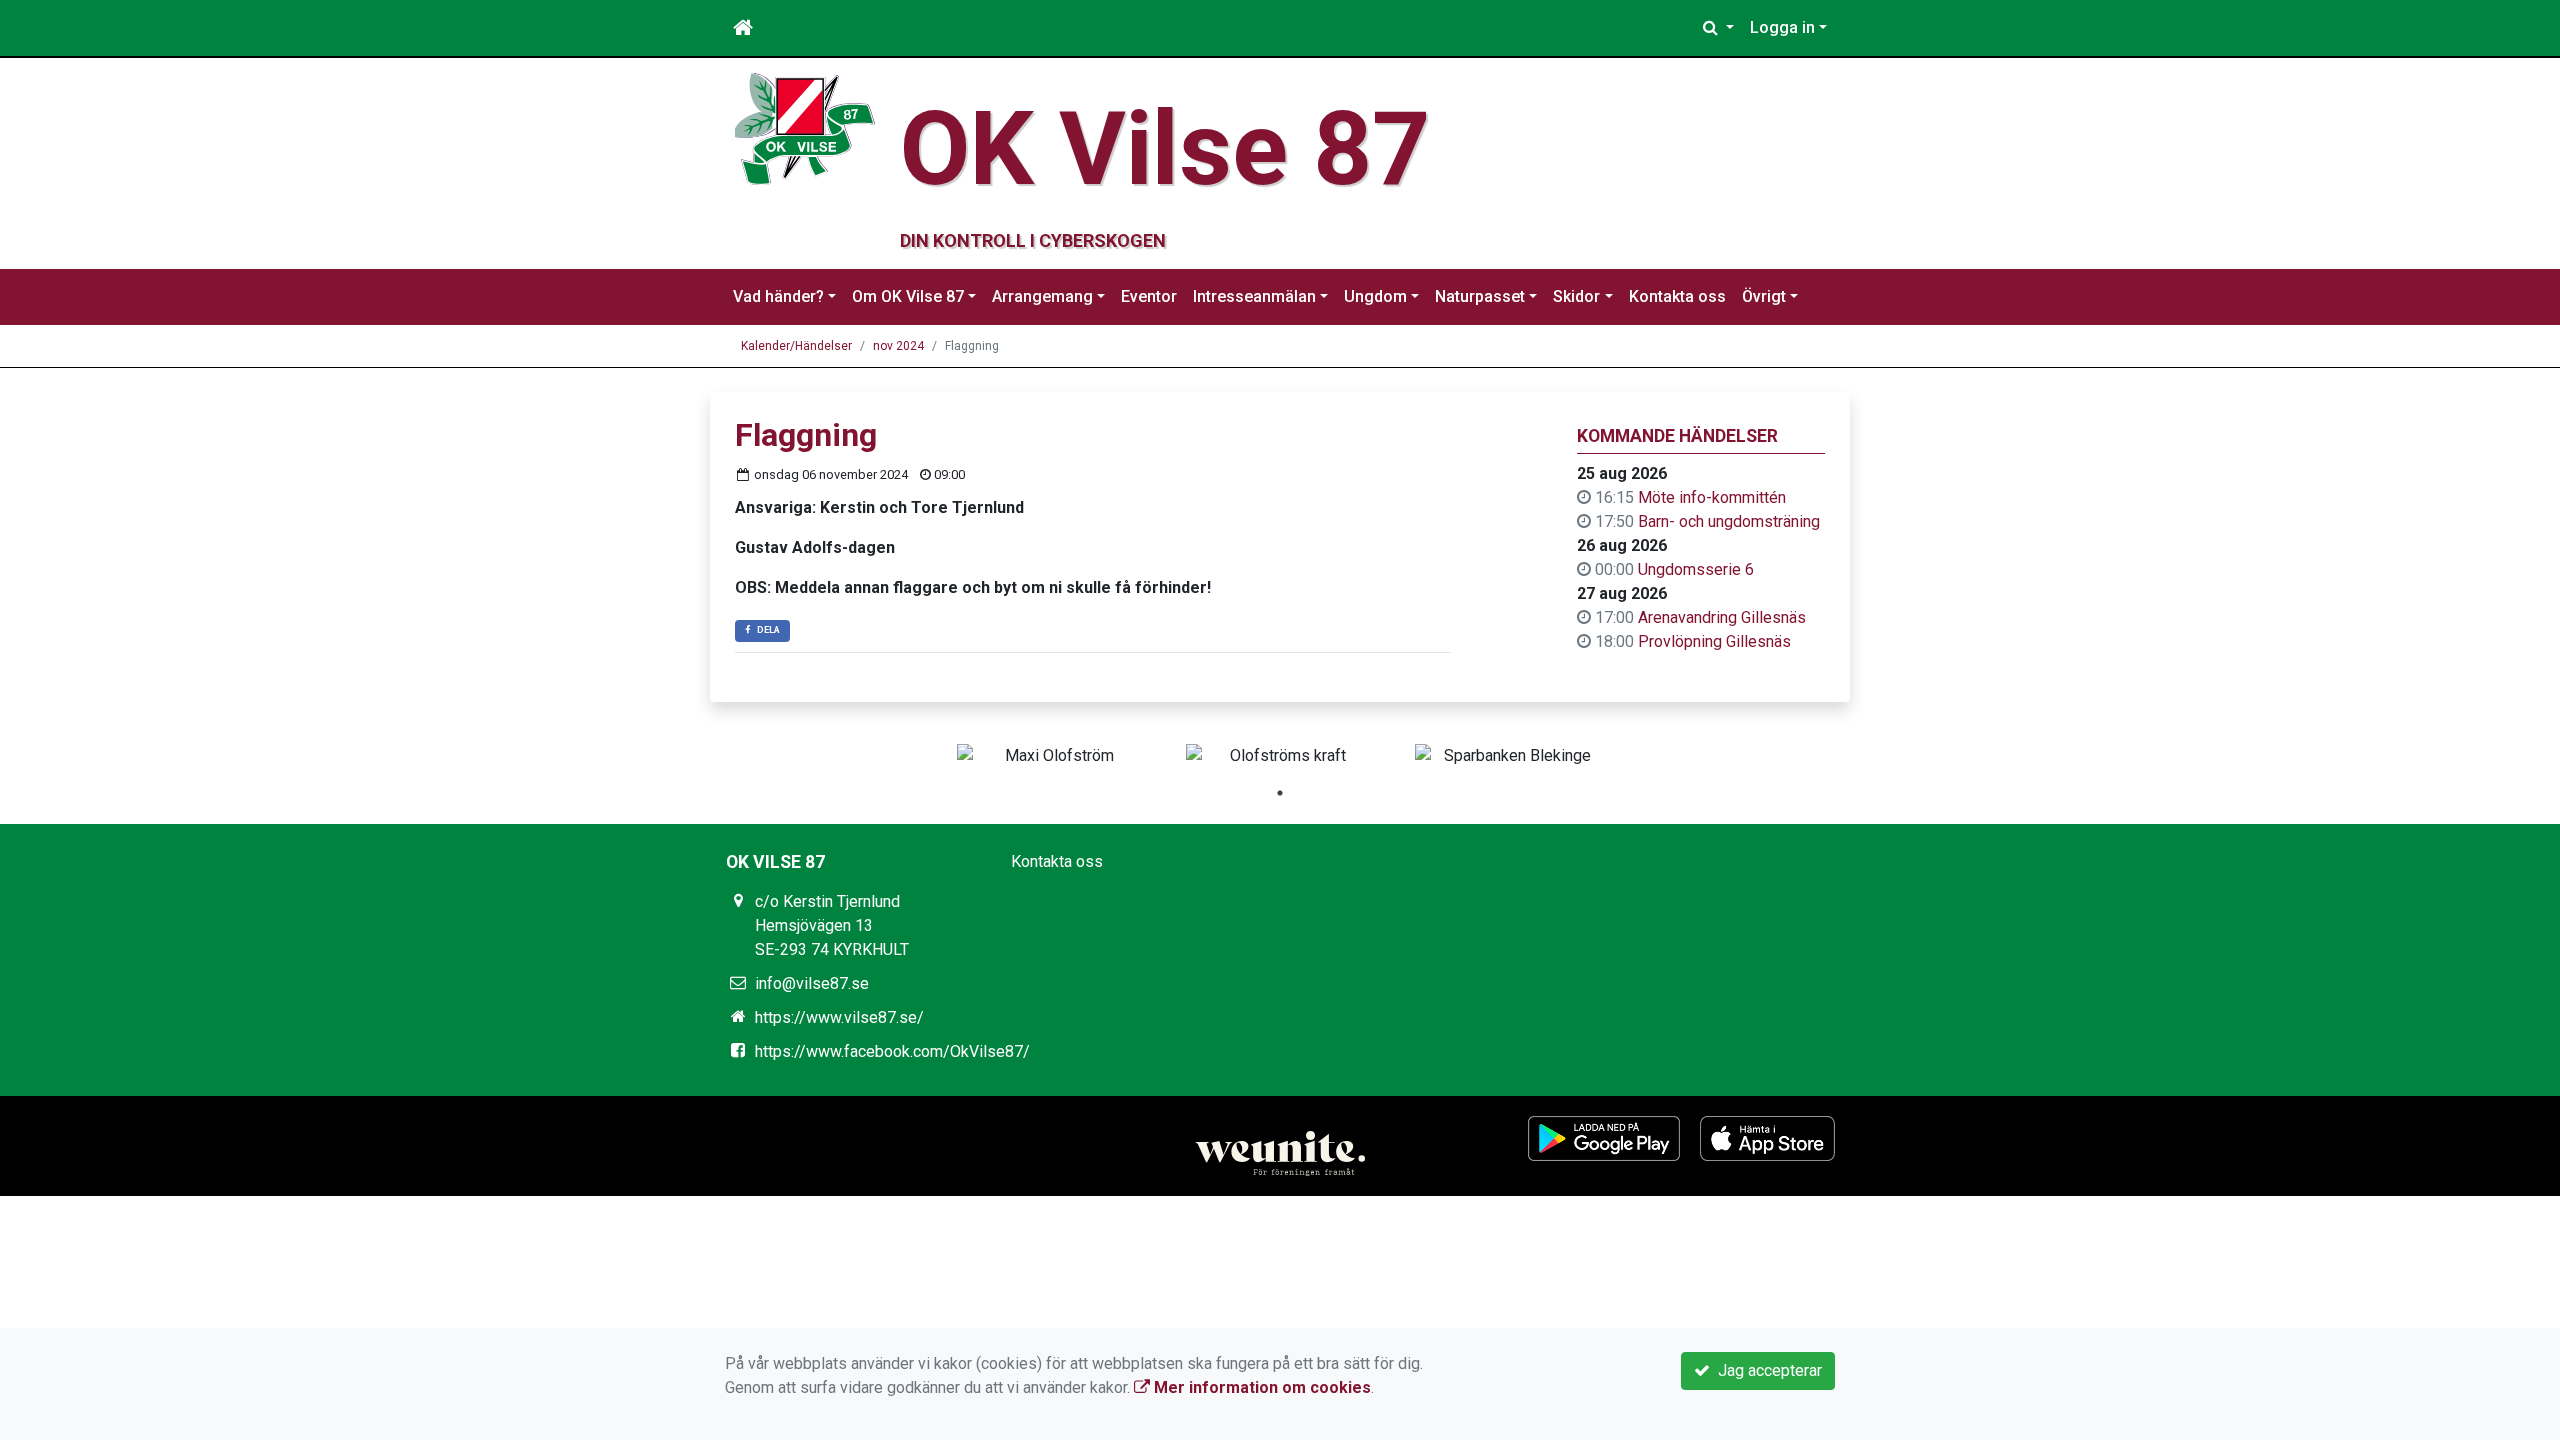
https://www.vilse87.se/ (839, 1017)
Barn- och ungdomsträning (1729, 521)
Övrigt (1764, 296)
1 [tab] (1280, 793)
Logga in (1782, 27)
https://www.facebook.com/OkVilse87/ (892, 1051)
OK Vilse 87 (1165, 149)
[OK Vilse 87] (805, 127)
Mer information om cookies (1260, 1387)
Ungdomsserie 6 (1696, 569)
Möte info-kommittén (1712, 497)
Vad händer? (778, 296)
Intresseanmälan (1254, 296)
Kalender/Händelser (796, 346)
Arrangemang (1042, 296)
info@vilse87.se (812, 983)
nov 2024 (898, 346)
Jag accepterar (1766, 1370)
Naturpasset (1480, 296)
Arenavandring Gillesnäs (1722, 617)
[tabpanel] (1051, 756)
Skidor (1576, 296)
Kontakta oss (1677, 296)
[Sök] (1718, 28)
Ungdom (1375, 296)
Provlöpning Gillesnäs (1714, 641)
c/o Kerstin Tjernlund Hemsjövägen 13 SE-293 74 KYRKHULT (832, 925)
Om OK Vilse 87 (908, 296)
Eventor (1149, 296)
